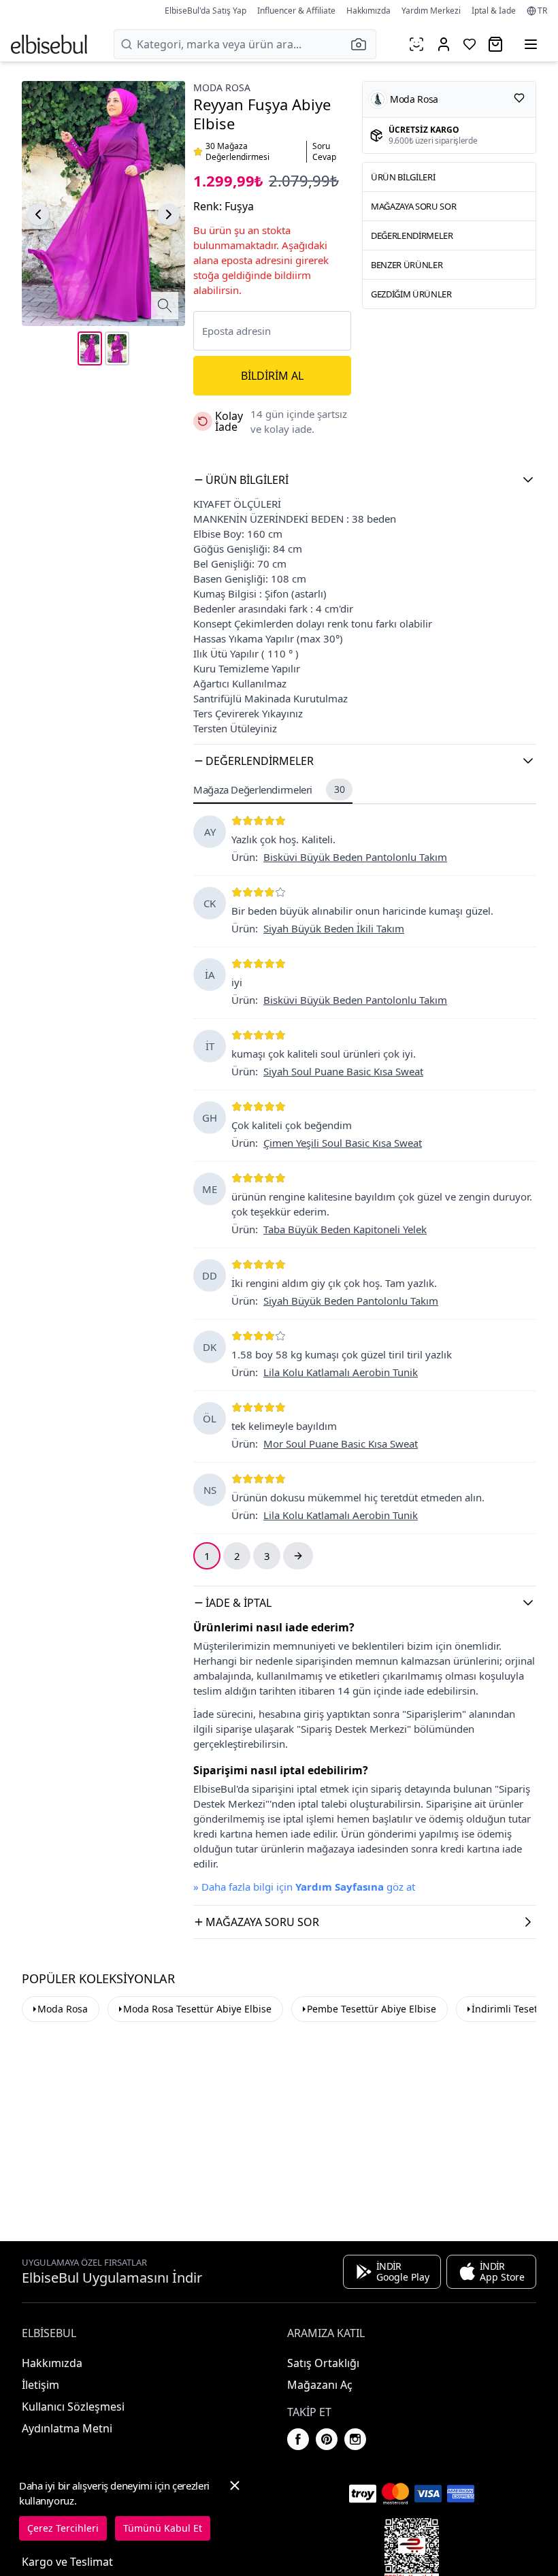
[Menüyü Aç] (531, 44)
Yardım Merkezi (431, 11)
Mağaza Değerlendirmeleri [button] (269, 789)
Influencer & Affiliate (296, 11)
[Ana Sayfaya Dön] (49, 44)
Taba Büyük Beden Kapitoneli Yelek (345, 1229)
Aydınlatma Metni (67, 2428)
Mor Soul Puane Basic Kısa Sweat (341, 1444)
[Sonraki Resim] (169, 214)
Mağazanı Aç (320, 2385)
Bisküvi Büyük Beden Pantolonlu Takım (355, 857)
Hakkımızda (368, 11)
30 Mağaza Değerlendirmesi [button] (237, 152)
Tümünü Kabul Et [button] (163, 2528)
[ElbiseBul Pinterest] (327, 2439)
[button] (363, 44)
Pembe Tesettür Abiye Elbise (372, 2009)
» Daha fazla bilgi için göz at (304, 1887)
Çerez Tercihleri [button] (63, 2528)
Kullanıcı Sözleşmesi (73, 2407)
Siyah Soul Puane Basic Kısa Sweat (343, 1071)
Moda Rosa (222, 87)
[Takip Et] (519, 98)
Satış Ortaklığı (323, 2363)
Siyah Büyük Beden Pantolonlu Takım (351, 1301)
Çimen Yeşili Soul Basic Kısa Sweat (343, 1143)
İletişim (40, 2385)
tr (542, 11)
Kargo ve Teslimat (67, 2562)
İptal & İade (494, 11)
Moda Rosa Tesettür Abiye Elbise (197, 2009)
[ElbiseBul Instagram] (355, 2439)
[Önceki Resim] (38, 214)
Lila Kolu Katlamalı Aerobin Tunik (341, 1372)
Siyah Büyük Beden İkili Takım (334, 928)
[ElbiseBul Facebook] (298, 2439)
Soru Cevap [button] (324, 152)
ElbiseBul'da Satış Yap (206, 11)
